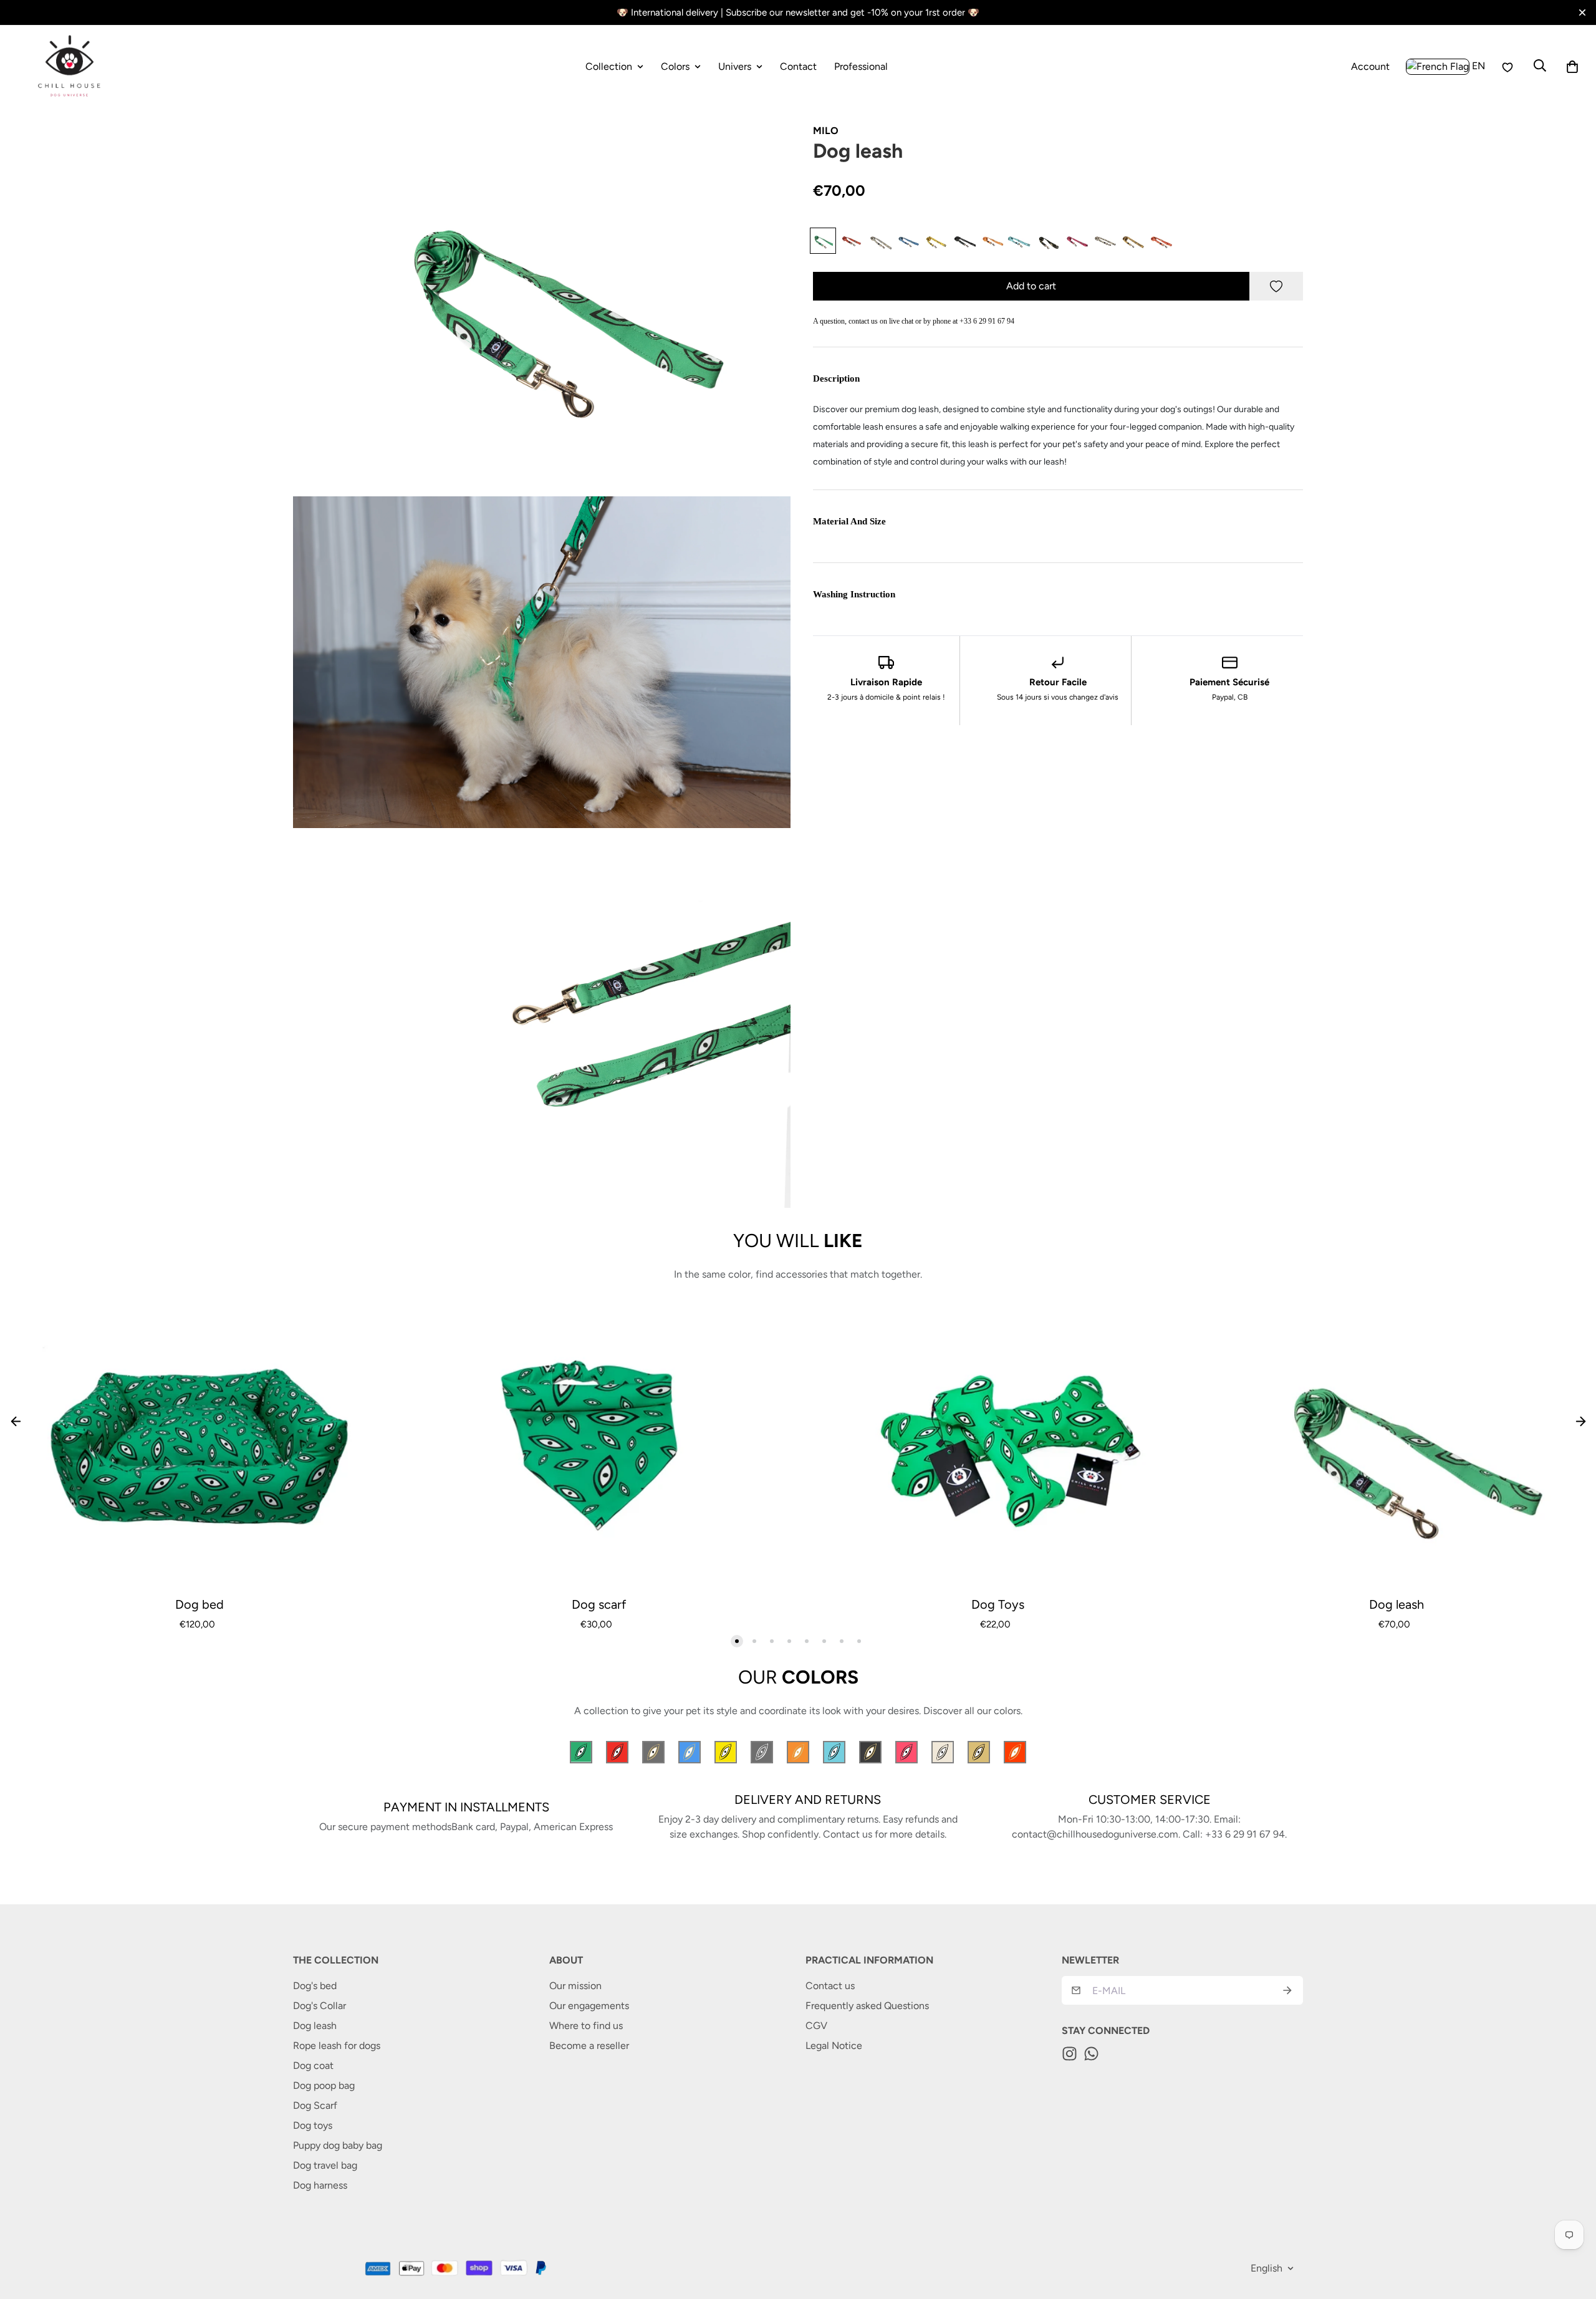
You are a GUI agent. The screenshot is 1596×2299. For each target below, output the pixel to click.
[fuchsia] (1075, 241)
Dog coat (313, 2065)
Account (1370, 68)
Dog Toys (998, 1604)
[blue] (907, 241)
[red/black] (851, 241)
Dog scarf (599, 1604)
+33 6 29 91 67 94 (987, 321)
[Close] (1582, 12)
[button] (1572, 67)
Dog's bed (315, 1986)
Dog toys (313, 2125)
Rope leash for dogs (337, 2046)
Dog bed (199, 1604)
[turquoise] (1019, 241)
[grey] (879, 241)
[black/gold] (1047, 241)
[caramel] (1132, 241)
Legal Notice (834, 2046)
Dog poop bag (324, 2085)
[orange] (991, 241)
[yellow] (935, 241)
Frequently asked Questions (867, 2006)
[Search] (1540, 65)
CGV (816, 2026)
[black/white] (963, 241)
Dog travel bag (325, 2165)
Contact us (830, 1986)
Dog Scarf (315, 2105)
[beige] (1103, 241)
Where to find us (586, 2026)
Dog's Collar (320, 2006)
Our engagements (589, 2006)
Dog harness (320, 2185)
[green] (823, 241)
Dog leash (1396, 1604)
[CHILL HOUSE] (70, 66)
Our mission (575, 1986)
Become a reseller (589, 2046)
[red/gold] (1160, 241)
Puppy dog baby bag (338, 2145)
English (1267, 2268)
